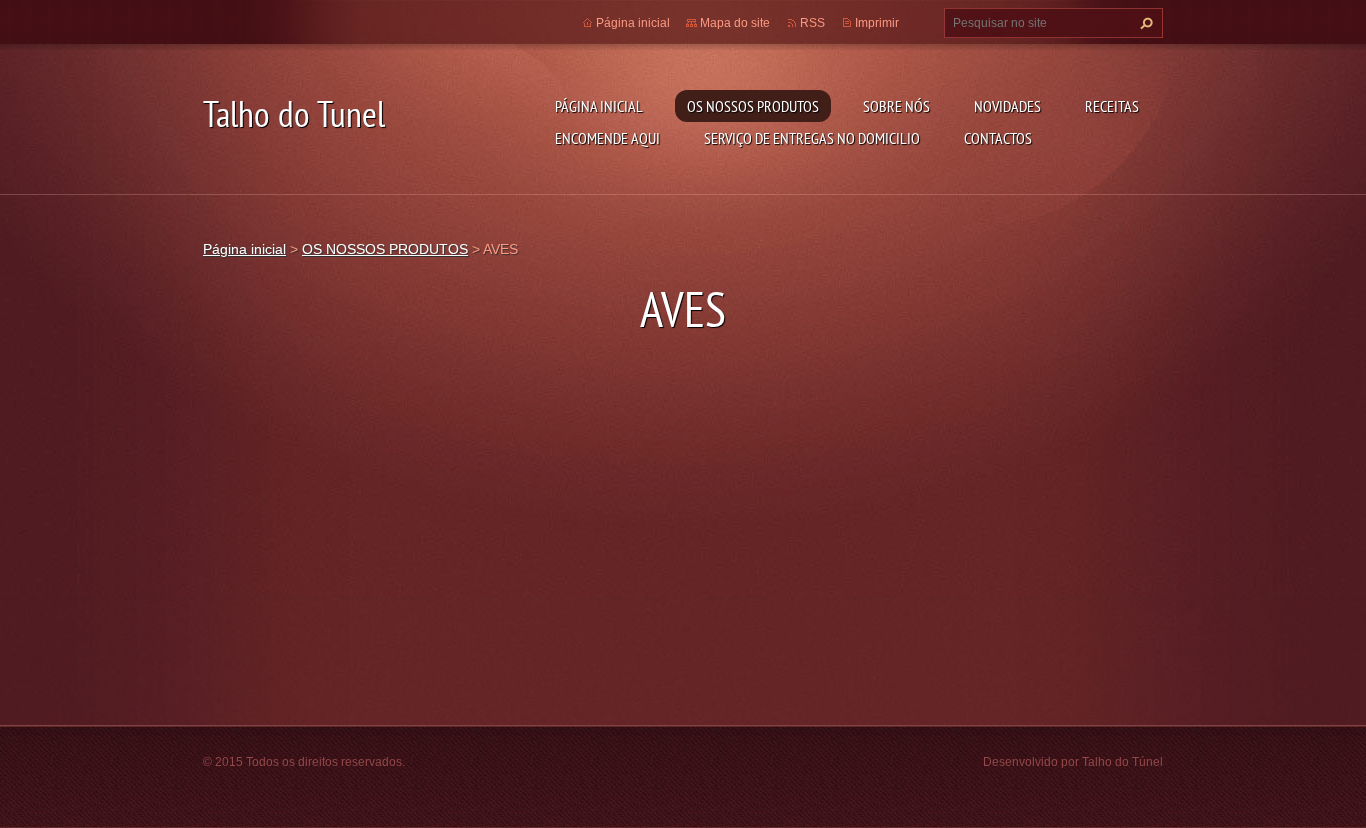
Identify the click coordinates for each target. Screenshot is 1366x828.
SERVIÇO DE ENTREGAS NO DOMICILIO (812, 138)
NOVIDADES (1007, 106)
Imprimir (877, 23)
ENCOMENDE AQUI (607, 138)
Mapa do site (735, 23)
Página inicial (599, 106)
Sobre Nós (896, 106)
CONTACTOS (998, 138)
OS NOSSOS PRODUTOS (753, 106)
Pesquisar (1144, 23)
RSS (812, 23)
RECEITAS (1112, 106)
